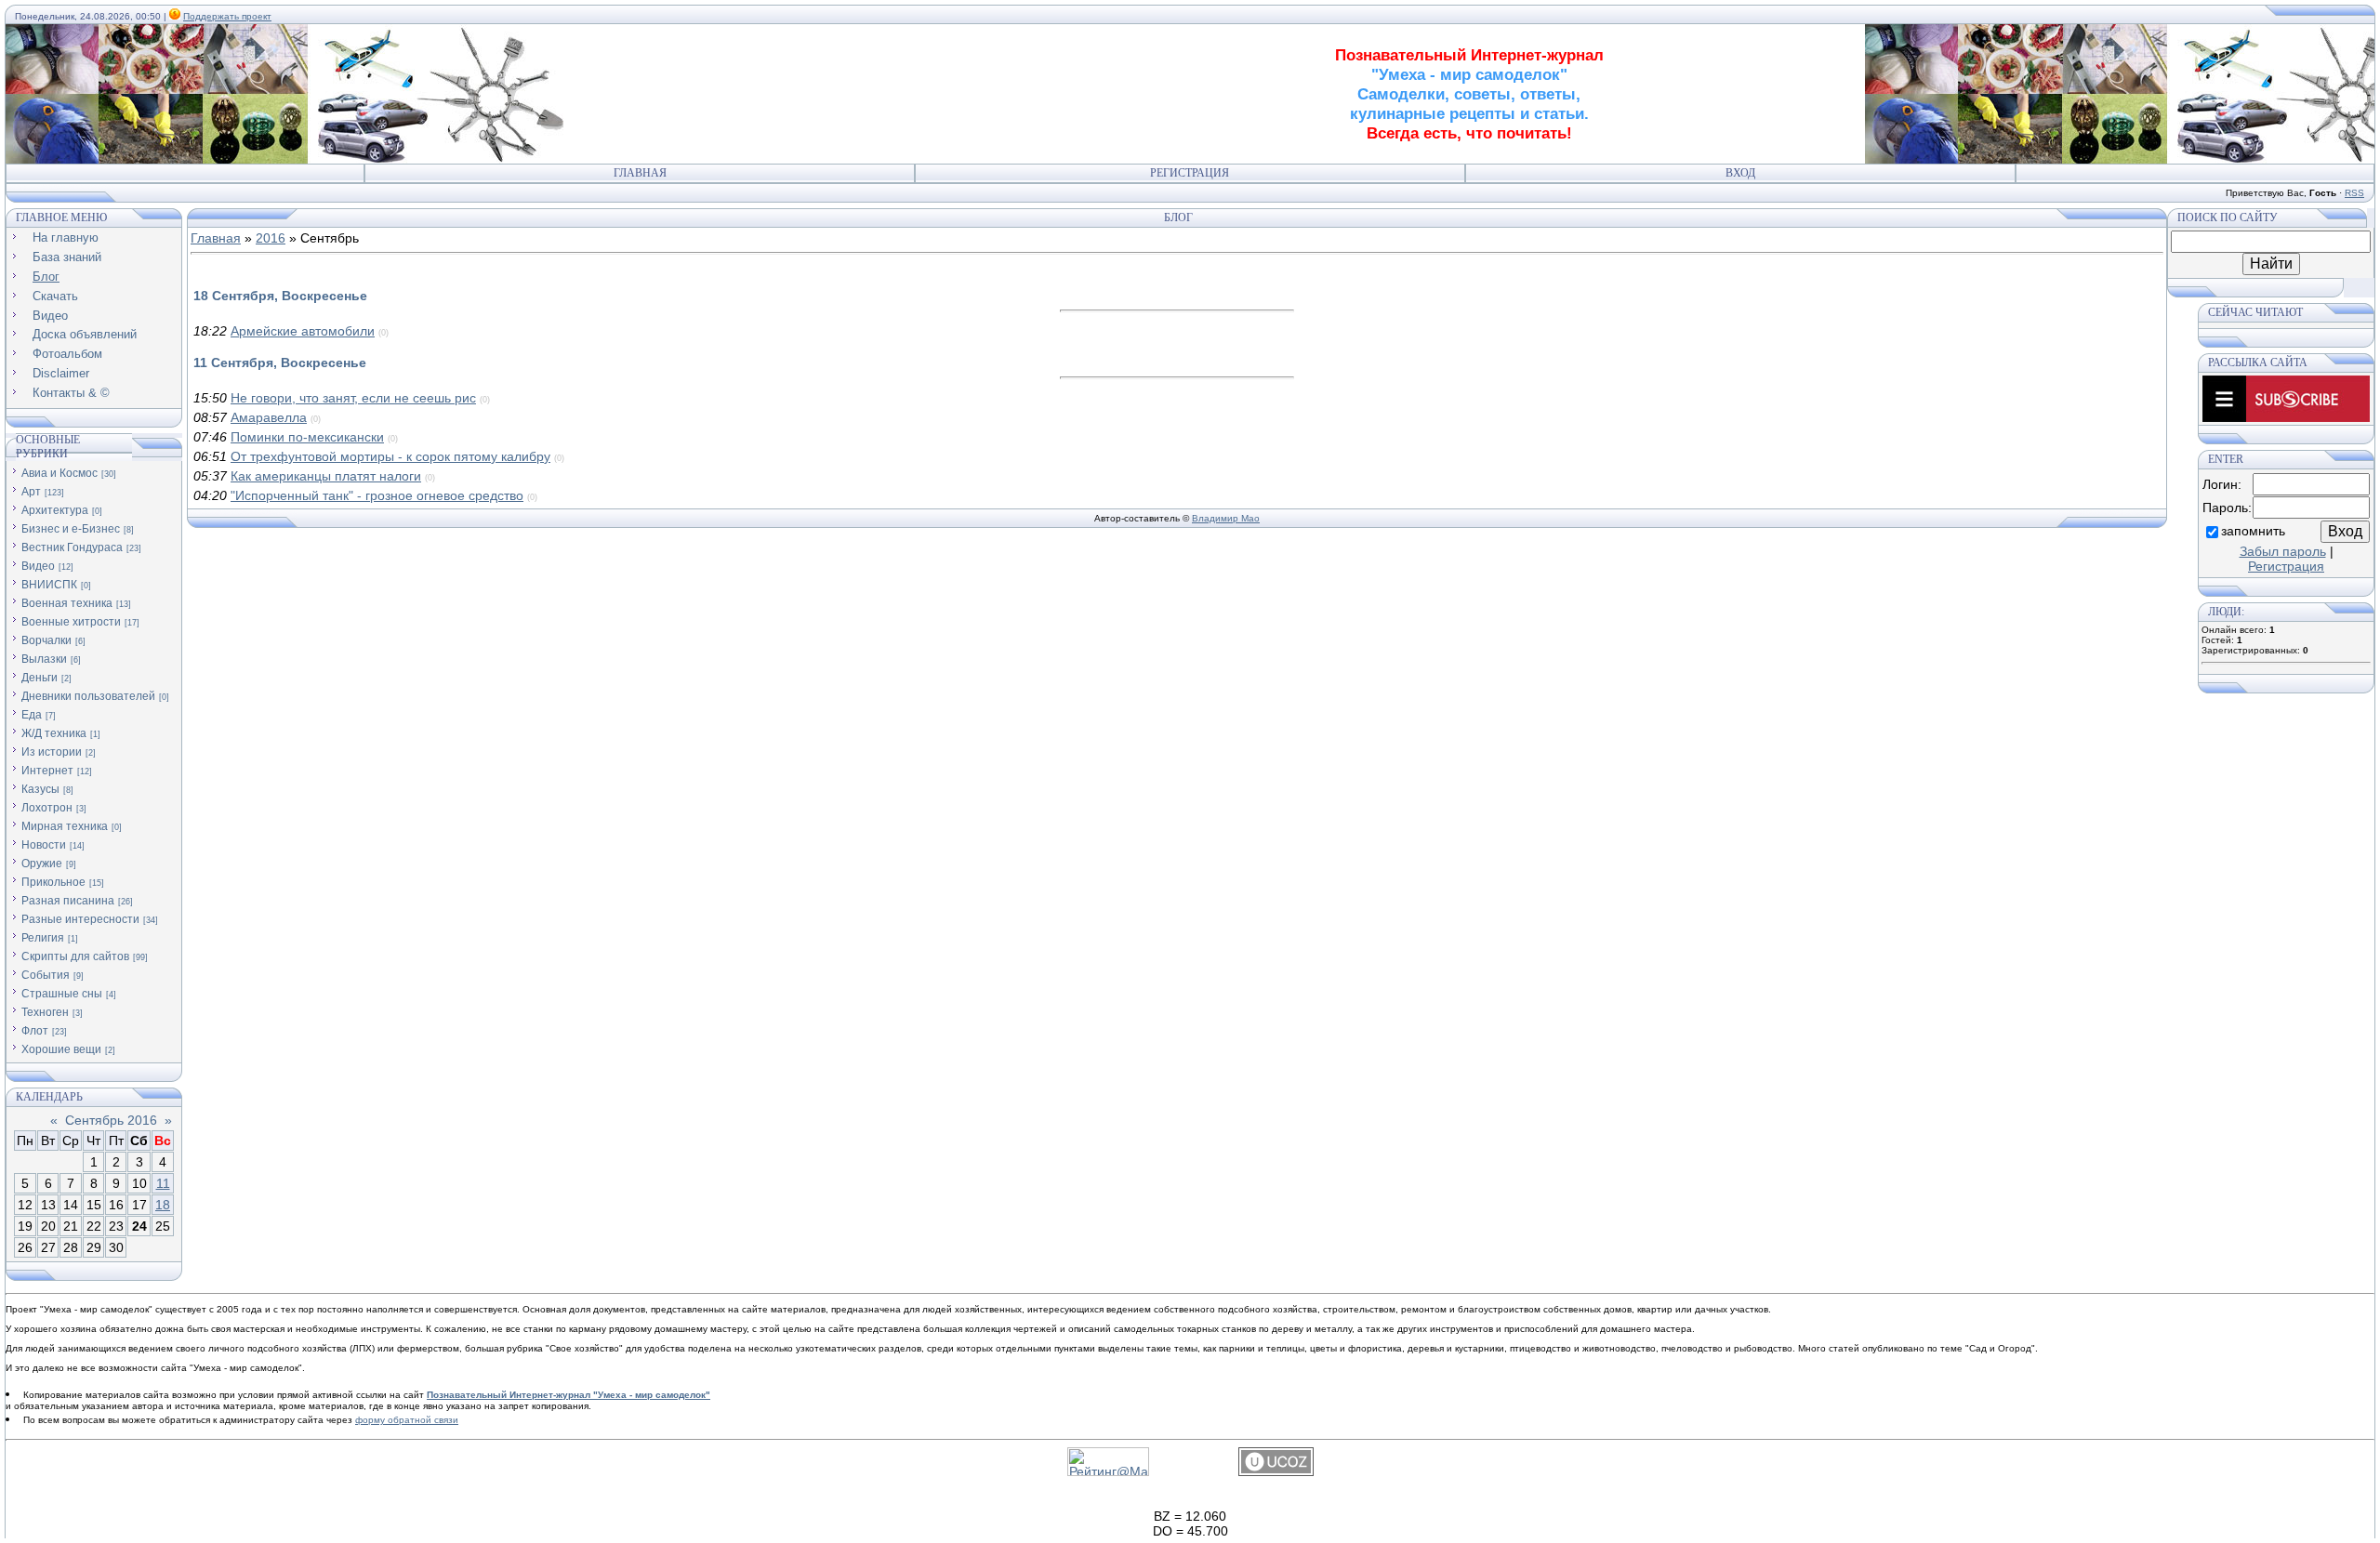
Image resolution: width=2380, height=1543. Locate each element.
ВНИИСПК (49, 585)
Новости (44, 845)
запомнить (2253, 531)
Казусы (40, 789)
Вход (1740, 173)
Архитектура (55, 510)
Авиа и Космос (59, 473)
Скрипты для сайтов (75, 956)
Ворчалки (46, 640)
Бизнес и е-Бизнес (71, 529)
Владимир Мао (1226, 518)
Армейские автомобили (303, 331)
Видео (38, 566)
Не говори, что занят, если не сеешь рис (353, 398)
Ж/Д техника (54, 733)
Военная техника (67, 603)
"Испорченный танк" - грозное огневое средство (377, 495)
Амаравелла (269, 417)
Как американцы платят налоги (326, 476)
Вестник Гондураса (72, 547)
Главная (640, 173)
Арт (31, 492)
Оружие (42, 864)
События (46, 975)
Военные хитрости (71, 622)
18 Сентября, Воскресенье (280, 296)
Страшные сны (62, 994)
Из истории (52, 752)
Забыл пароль (2283, 551)
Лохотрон (47, 808)
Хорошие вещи (61, 1049)
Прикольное (53, 882)
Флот (35, 1031)
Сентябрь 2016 (111, 1120)
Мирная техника (65, 826)
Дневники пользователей (88, 696)
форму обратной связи (407, 1420)
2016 (271, 238)
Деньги (40, 678)
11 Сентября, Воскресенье (280, 363)
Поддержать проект (227, 16)
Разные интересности (80, 919)
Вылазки (44, 659)
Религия (43, 938)
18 (163, 1205)
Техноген (45, 1012)
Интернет (47, 771)
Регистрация (1190, 173)
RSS (2354, 193)
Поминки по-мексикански (307, 437)
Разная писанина (68, 901)
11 (163, 1183)
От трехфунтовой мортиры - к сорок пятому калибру (390, 456)
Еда (32, 715)
